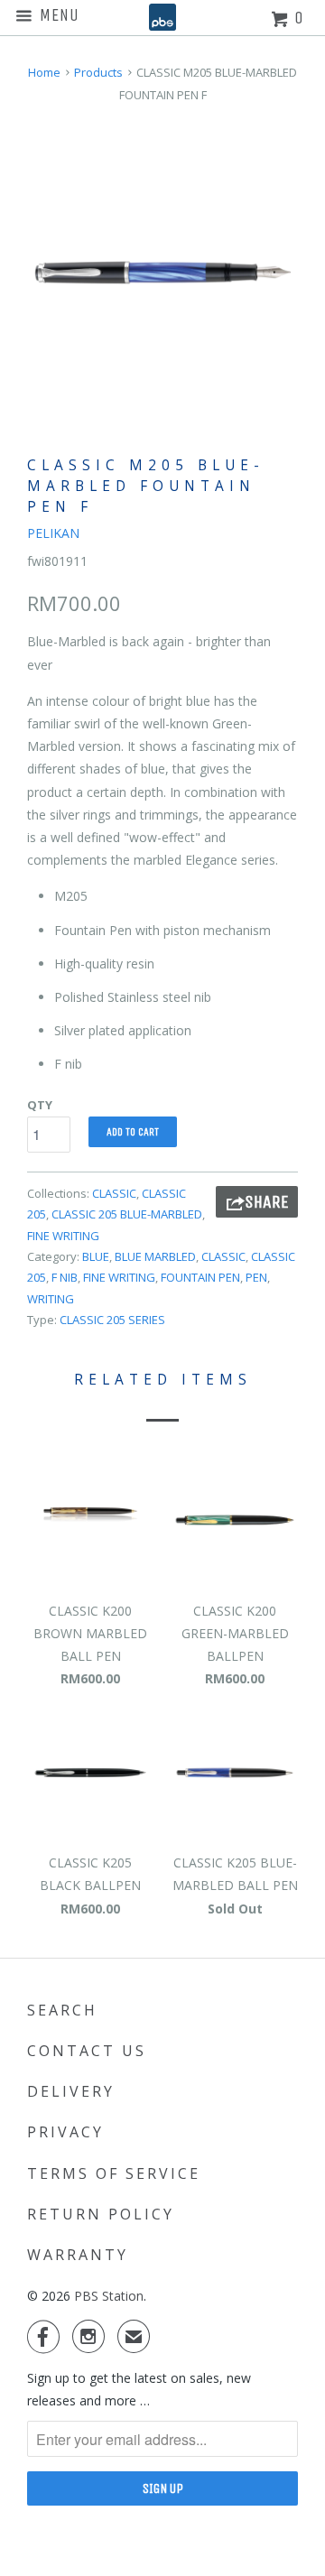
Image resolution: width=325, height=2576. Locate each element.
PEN (256, 1277)
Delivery (71, 2091)
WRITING (51, 1299)
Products (98, 72)
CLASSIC (114, 1193)
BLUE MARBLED (155, 1256)
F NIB (65, 1277)
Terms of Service (114, 2173)
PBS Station (109, 2296)
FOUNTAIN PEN (200, 1277)
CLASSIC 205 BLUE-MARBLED (127, 1214)
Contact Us (87, 2051)
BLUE (96, 1256)
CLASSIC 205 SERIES (112, 1320)
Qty (40, 1105)
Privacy (65, 2132)
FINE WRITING (63, 1236)
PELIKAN (53, 533)
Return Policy (101, 2214)
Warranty (78, 2255)
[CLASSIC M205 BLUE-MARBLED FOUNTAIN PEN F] (162, 272)
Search (62, 2010)
